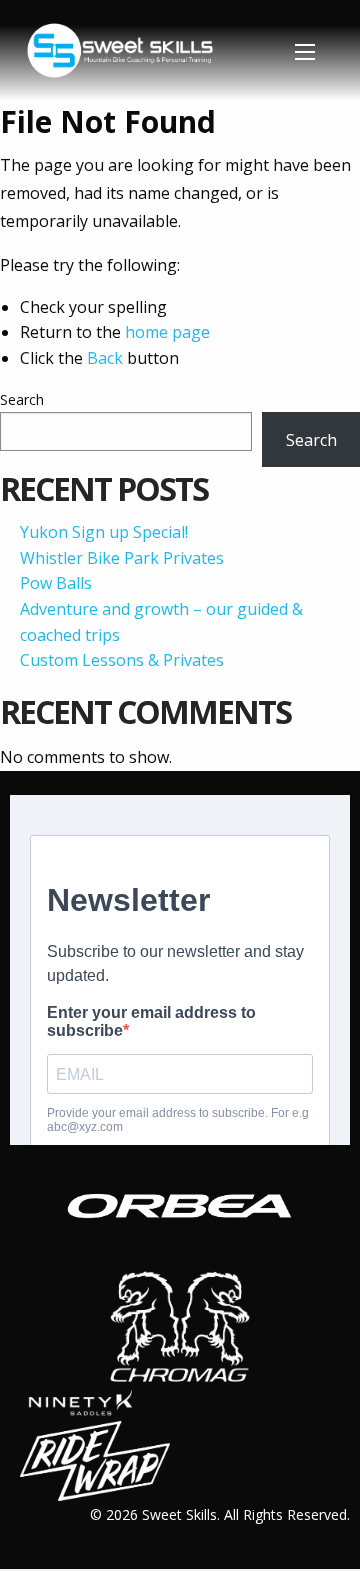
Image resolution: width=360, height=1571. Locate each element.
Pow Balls (56, 583)
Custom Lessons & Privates (122, 660)
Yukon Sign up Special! (104, 532)
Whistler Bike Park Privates (122, 558)
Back (105, 358)
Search (22, 399)
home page (167, 332)
